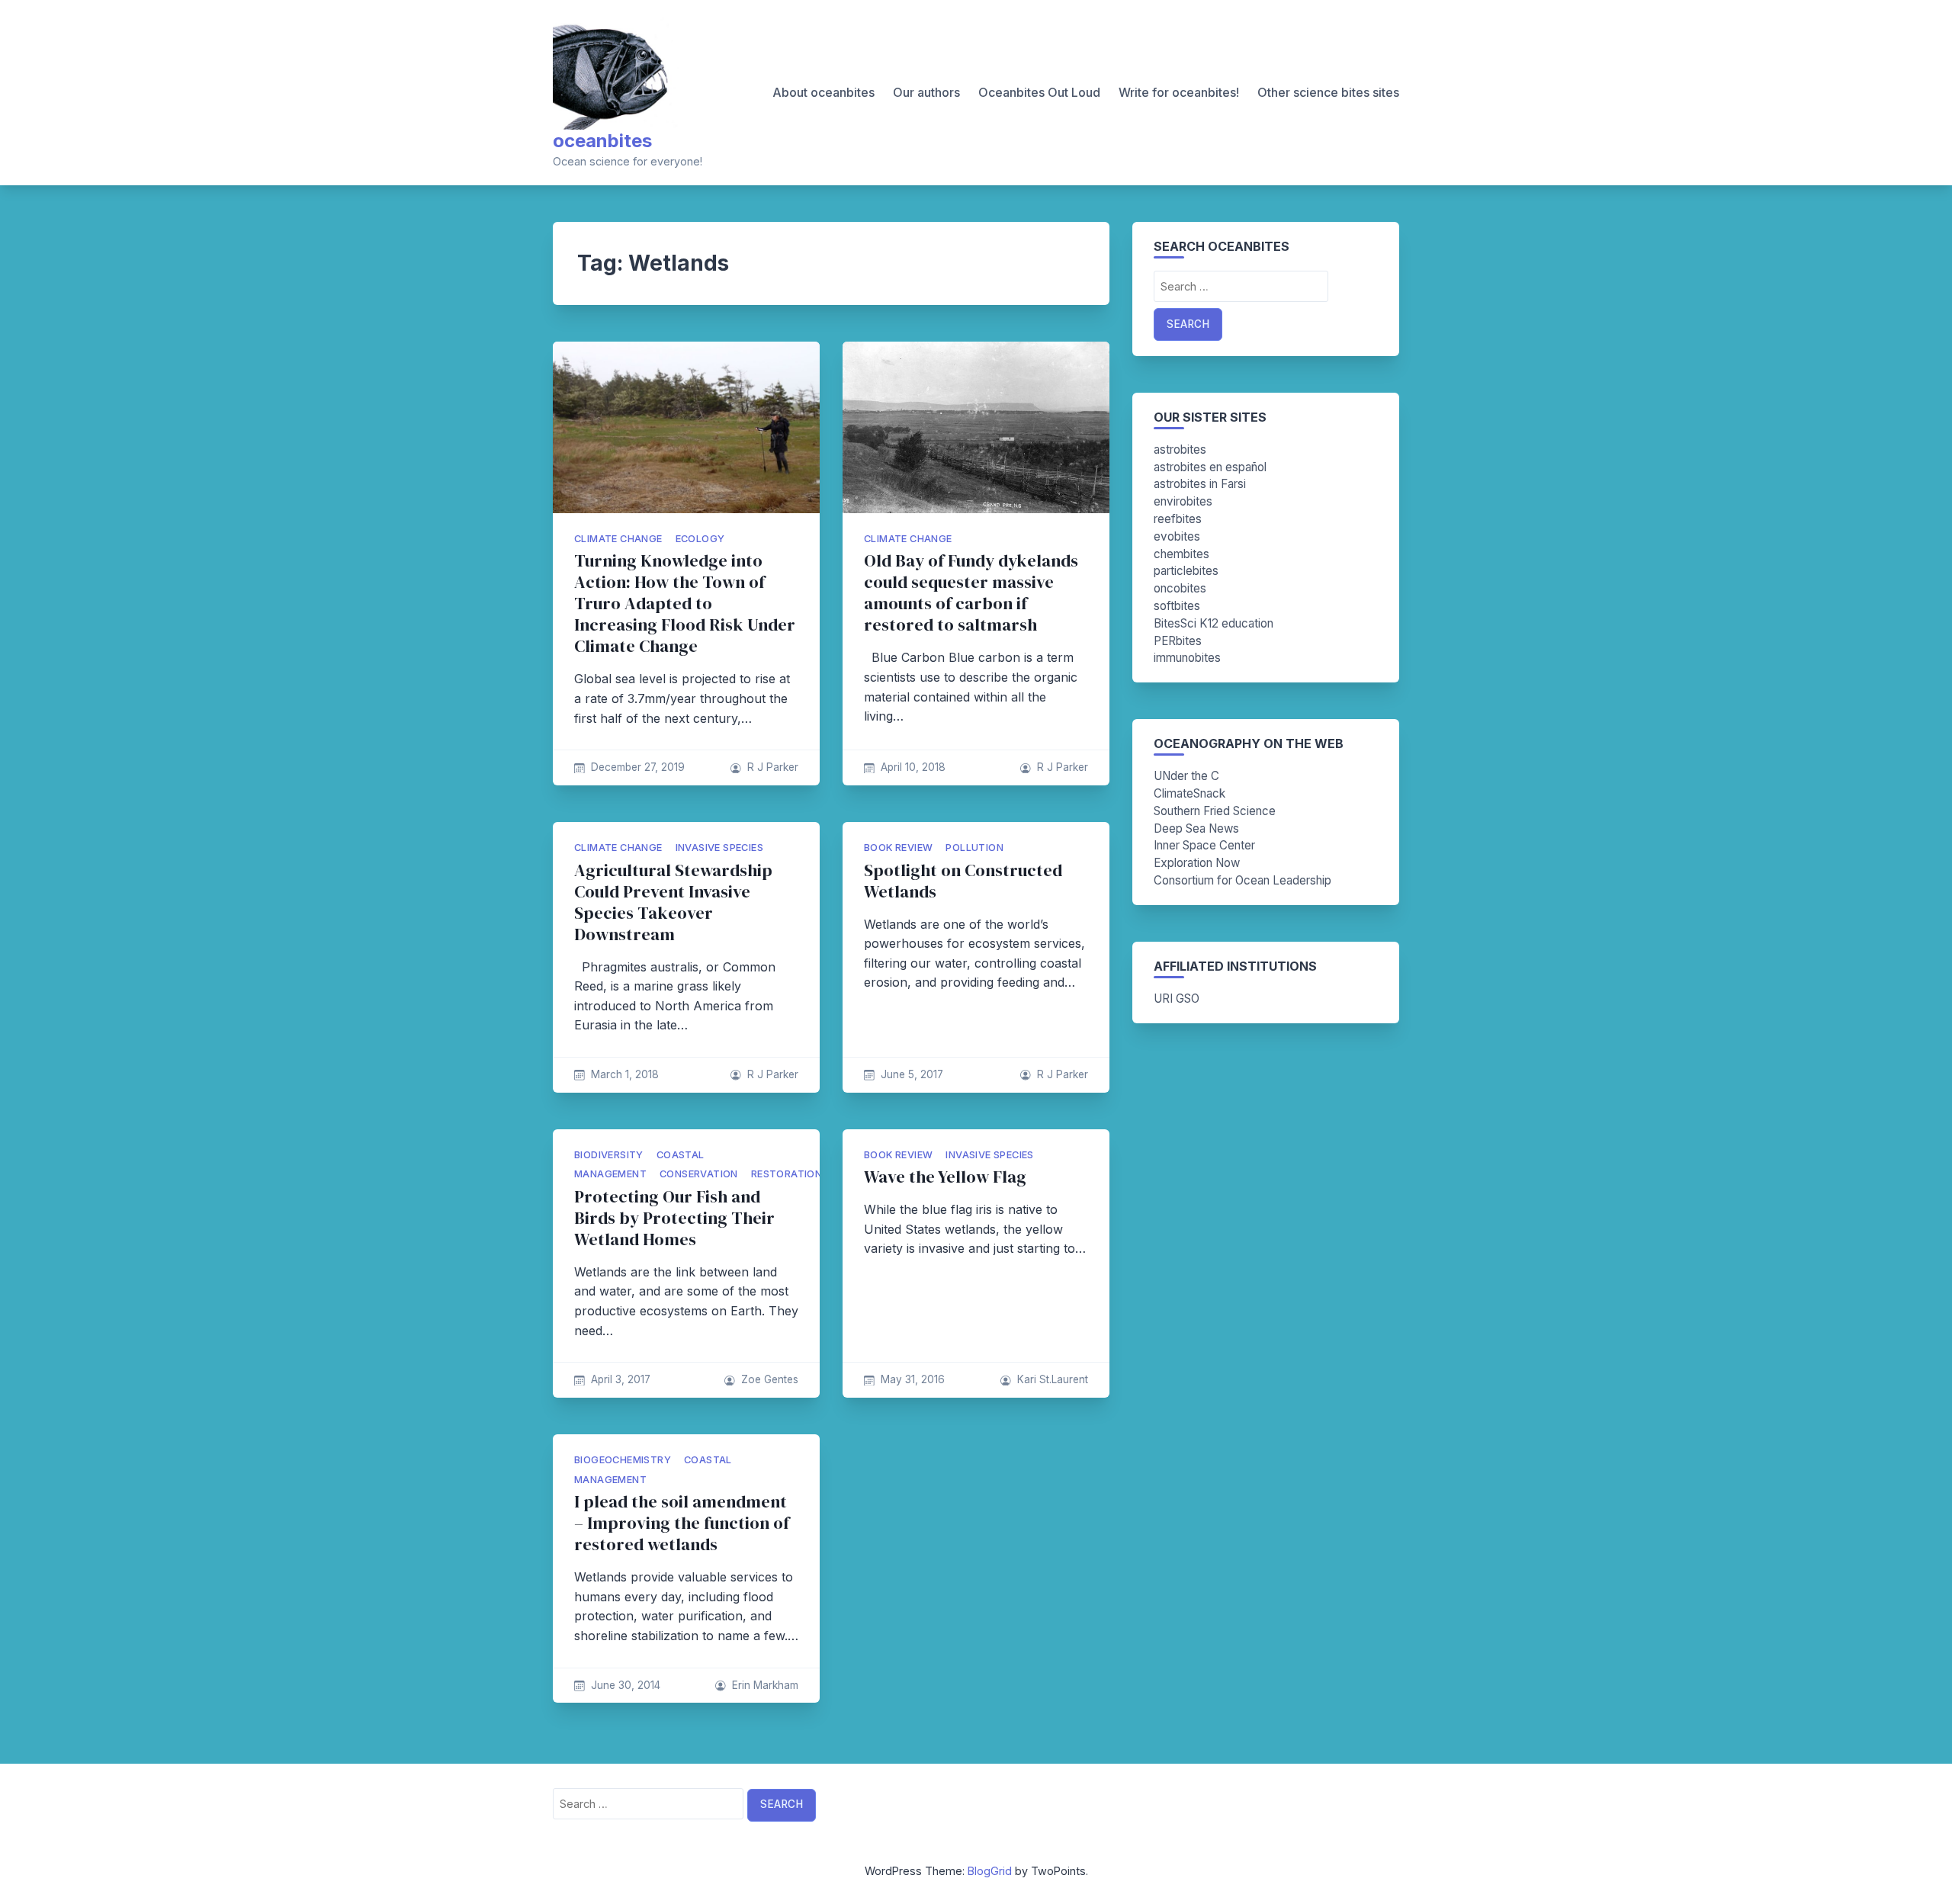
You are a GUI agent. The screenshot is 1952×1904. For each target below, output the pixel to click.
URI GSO (1177, 999)
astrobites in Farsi (1200, 484)
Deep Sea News (1196, 828)
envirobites (1183, 501)
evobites (1177, 536)
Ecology (700, 539)
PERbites (1178, 641)
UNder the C (1186, 776)
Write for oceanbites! (1179, 92)
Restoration (787, 1174)
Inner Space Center (1204, 845)
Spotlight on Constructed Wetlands (963, 881)
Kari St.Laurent (1053, 1379)
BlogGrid (990, 1871)
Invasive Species (719, 848)
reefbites (1178, 519)
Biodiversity (609, 1155)
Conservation (699, 1174)
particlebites (1186, 571)
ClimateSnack (1189, 793)
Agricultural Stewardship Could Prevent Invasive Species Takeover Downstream (673, 902)
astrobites (1180, 450)
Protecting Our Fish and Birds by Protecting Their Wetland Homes (674, 1218)
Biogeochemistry (623, 1460)
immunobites (1187, 658)
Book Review (898, 848)
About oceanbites (823, 92)
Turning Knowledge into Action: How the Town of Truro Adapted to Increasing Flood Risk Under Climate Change (685, 604)
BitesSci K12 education (1214, 623)
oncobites (1180, 588)
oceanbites (602, 141)
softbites (1177, 606)
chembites (1181, 554)
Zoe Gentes (770, 1379)
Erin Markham (765, 1685)
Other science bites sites (1328, 92)
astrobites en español (1210, 467)
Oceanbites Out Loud (1039, 92)
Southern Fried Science (1215, 811)
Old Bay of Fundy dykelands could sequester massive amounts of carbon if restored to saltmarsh (971, 593)
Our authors (926, 92)
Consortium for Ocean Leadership (1242, 880)
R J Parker (773, 767)
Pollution (974, 848)
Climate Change (618, 539)
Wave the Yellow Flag (945, 1177)
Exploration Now (1197, 863)
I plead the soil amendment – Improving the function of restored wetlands (682, 1523)
